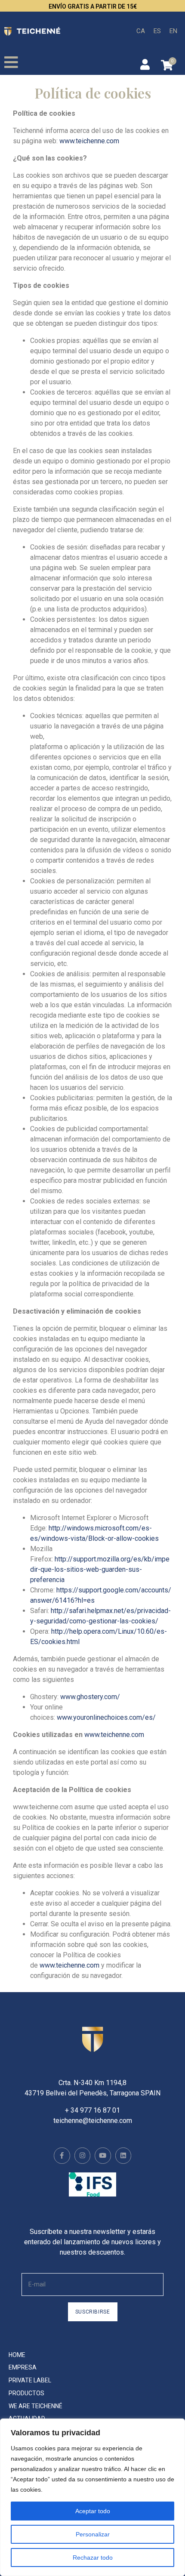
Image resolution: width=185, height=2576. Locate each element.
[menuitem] (141, 31)
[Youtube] (103, 2156)
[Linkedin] (123, 2156)
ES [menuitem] (157, 31)
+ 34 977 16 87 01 (92, 2110)
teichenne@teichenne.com (93, 2121)
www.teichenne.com (89, 141)
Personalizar (93, 2534)
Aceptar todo (93, 2511)
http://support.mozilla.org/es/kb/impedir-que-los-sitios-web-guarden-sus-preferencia (100, 1569)
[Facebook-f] (62, 2156)
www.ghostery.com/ (90, 1697)
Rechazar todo (93, 2557)
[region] (92, 2497)
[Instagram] (83, 2156)
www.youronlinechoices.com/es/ (106, 1717)
